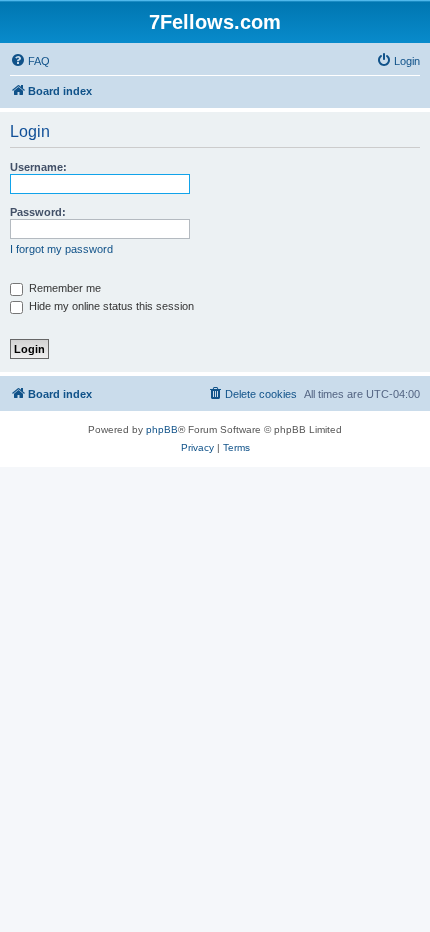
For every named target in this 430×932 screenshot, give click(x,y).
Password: (38, 212)
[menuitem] (30, 61)
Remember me (63, 288)
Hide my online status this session (110, 306)
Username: (38, 167)
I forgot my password (61, 249)
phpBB (162, 429)
